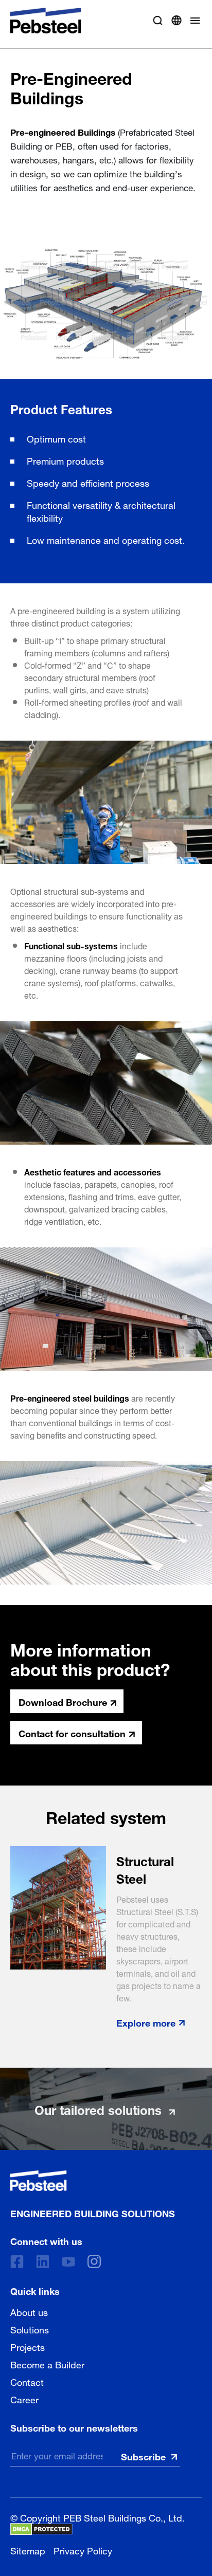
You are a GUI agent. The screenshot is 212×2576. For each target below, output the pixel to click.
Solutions (30, 2329)
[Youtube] (68, 2262)
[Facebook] (17, 2262)
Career (24, 2399)
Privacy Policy (83, 2550)
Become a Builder (47, 2364)
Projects (28, 2346)
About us (29, 2311)
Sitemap (28, 2550)
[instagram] (94, 2261)
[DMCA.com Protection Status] (41, 2529)
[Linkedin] (43, 2262)
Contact (27, 2381)
